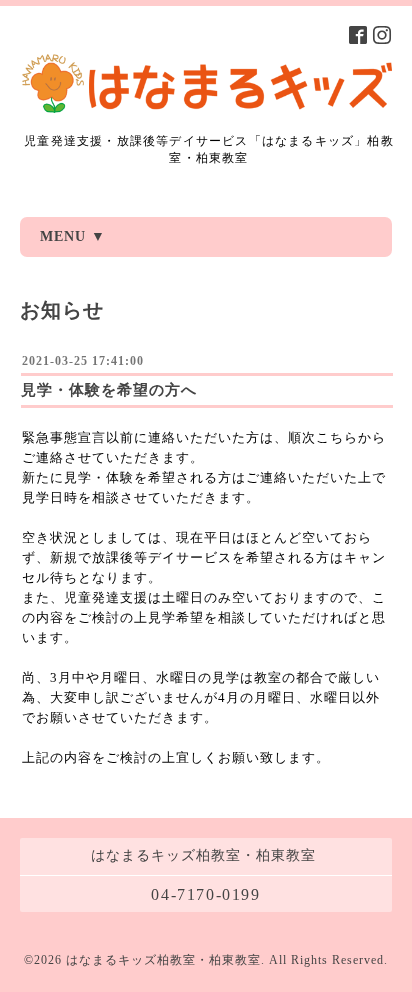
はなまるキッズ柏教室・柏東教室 (163, 960)
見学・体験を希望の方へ (109, 390)
